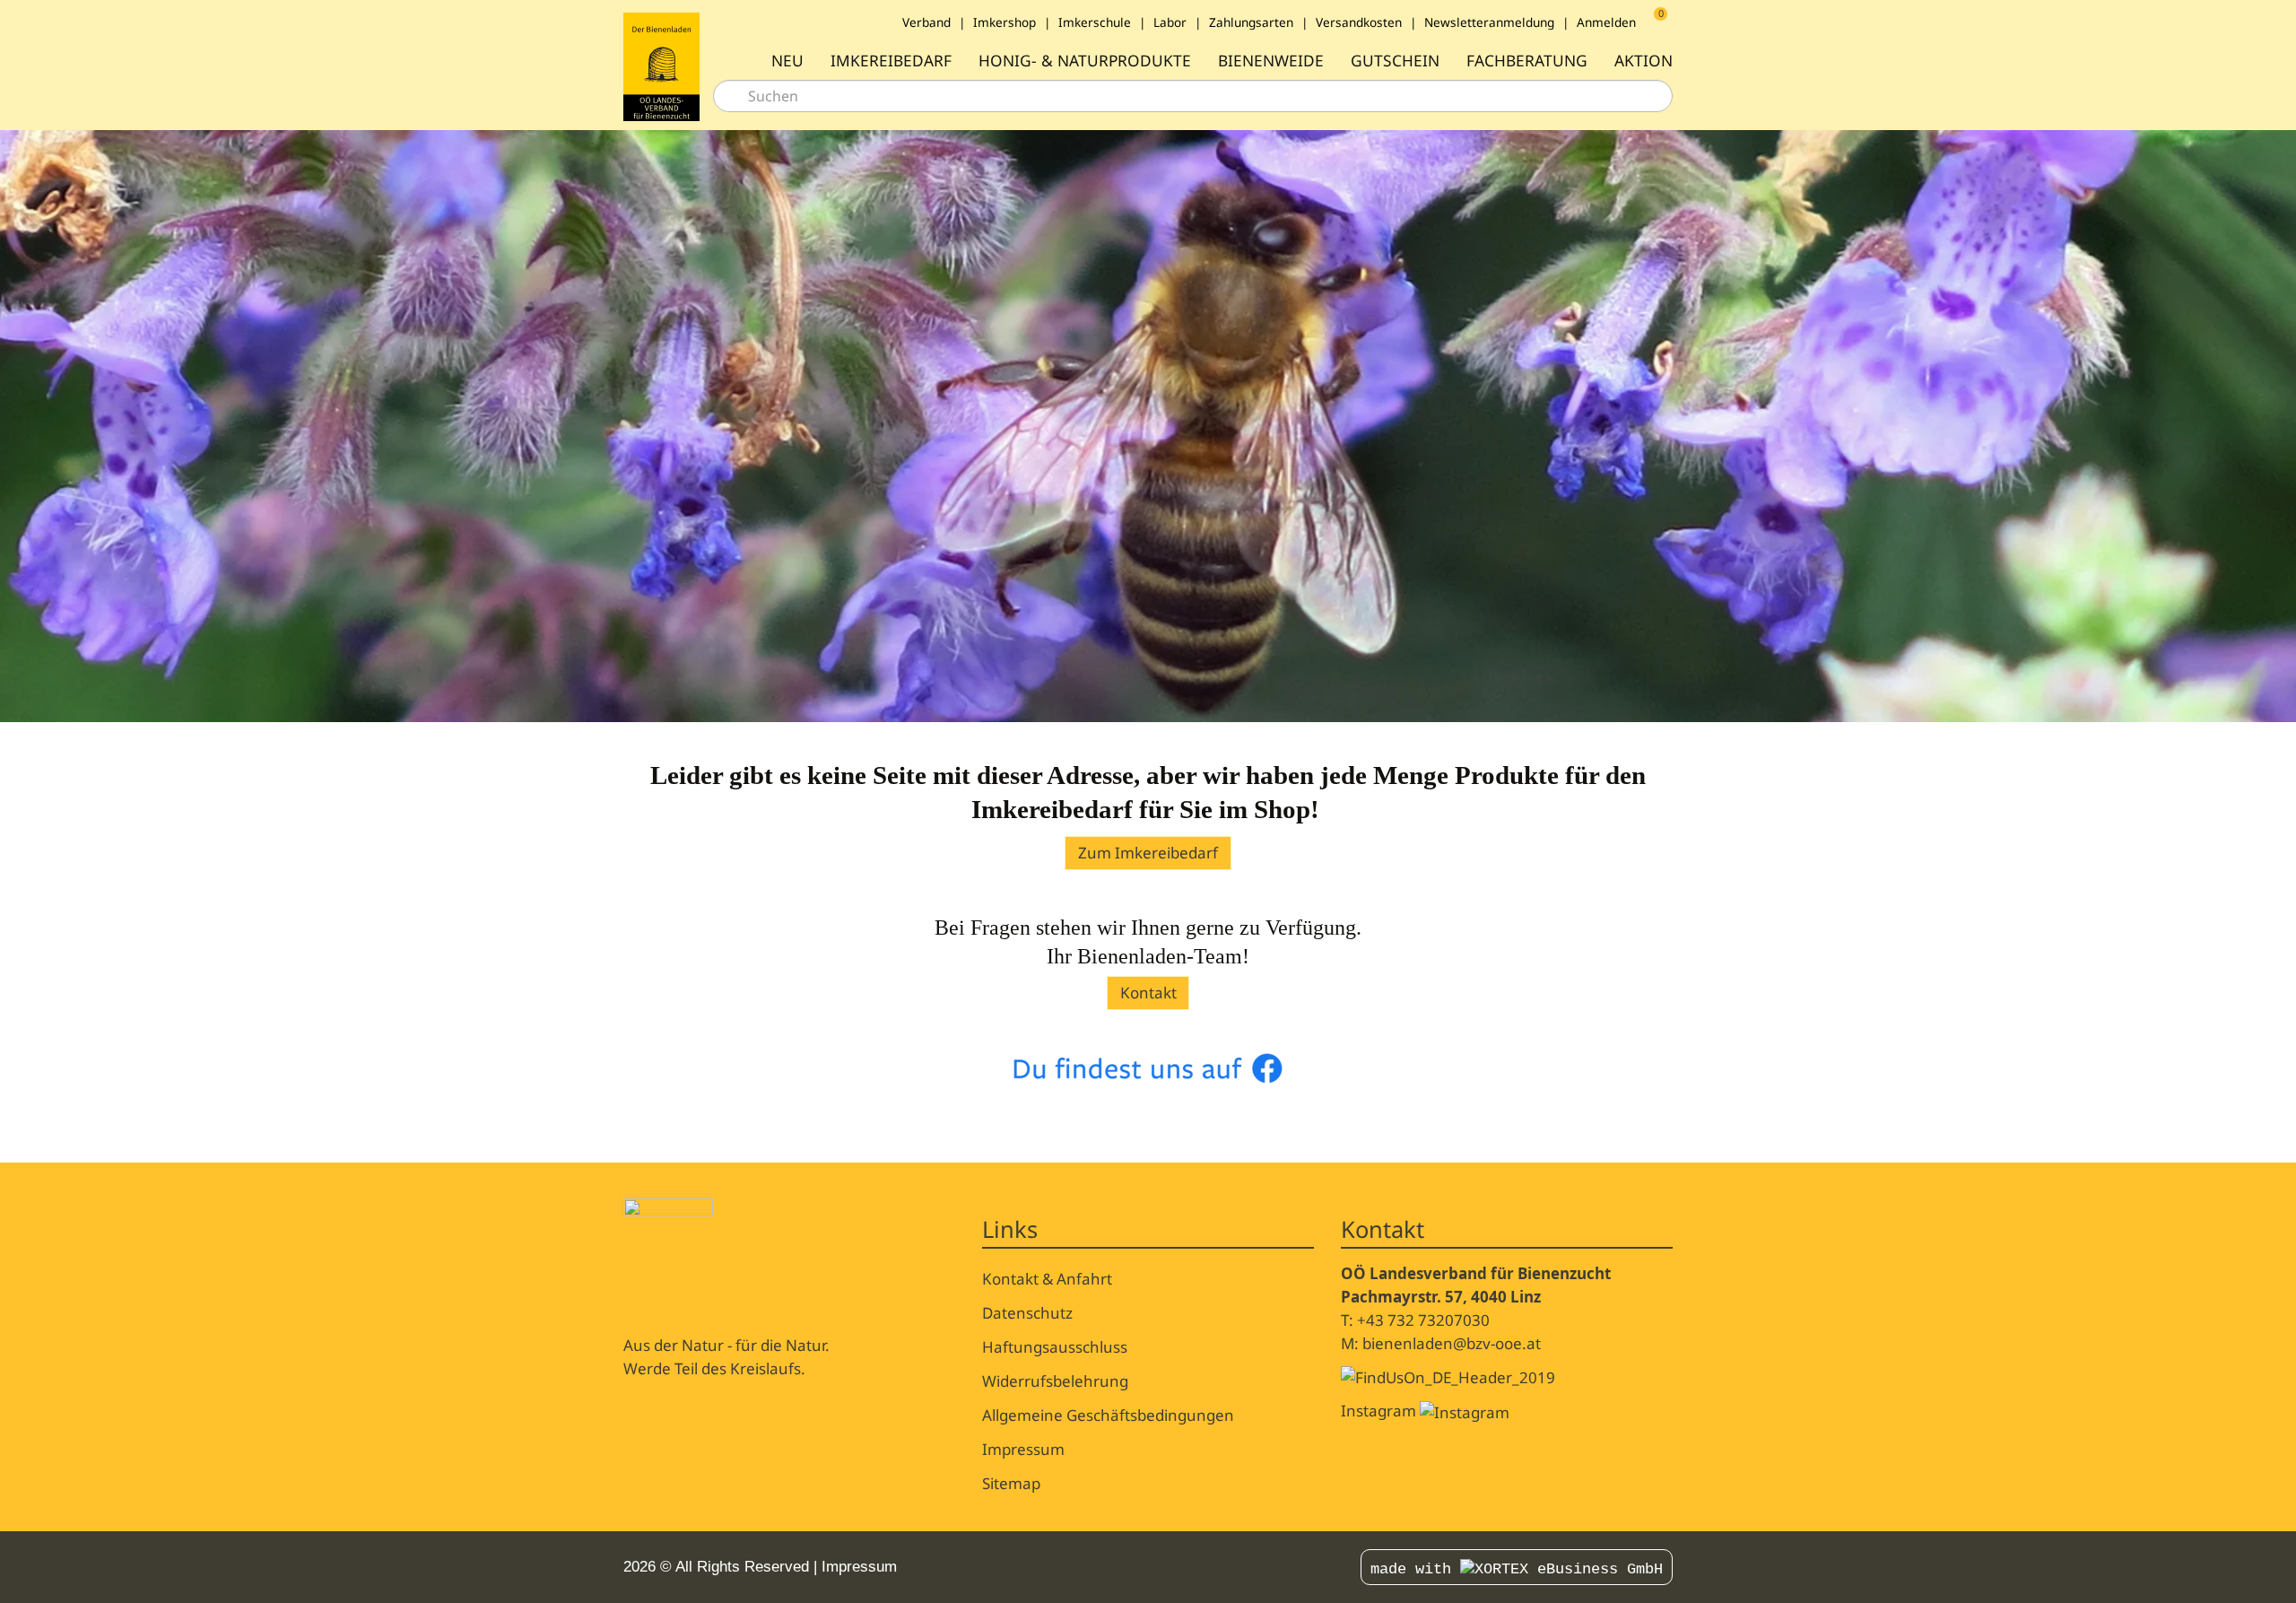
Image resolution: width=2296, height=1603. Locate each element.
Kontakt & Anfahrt (1047, 1279)
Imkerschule (1095, 22)
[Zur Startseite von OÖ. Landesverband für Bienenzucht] (661, 66)
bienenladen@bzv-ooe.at (1452, 1343)
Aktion (1644, 61)
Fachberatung (1527, 61)
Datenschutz (1027, 1313)
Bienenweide (1271, 61)
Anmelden (1606, 22)
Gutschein (1395, 61)
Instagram (1380, 1411)
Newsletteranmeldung (1489, 22)
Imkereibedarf (891, 61)
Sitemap (1011, 1483)
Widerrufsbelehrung (1055, 1381)
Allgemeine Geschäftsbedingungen (1108, 1415)
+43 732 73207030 (1423, 1320)
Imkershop (1004, 22)
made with (1415, 1569)
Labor (1170, 22)
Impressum (1023, 1449)
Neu (787, 61)
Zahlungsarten (1251, 22)
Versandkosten (1359, 22)
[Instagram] (1139, 1567)
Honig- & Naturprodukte (1085, 61)
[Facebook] (1119, 1567)
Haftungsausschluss (1055, 1347)
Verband (926, 22)
